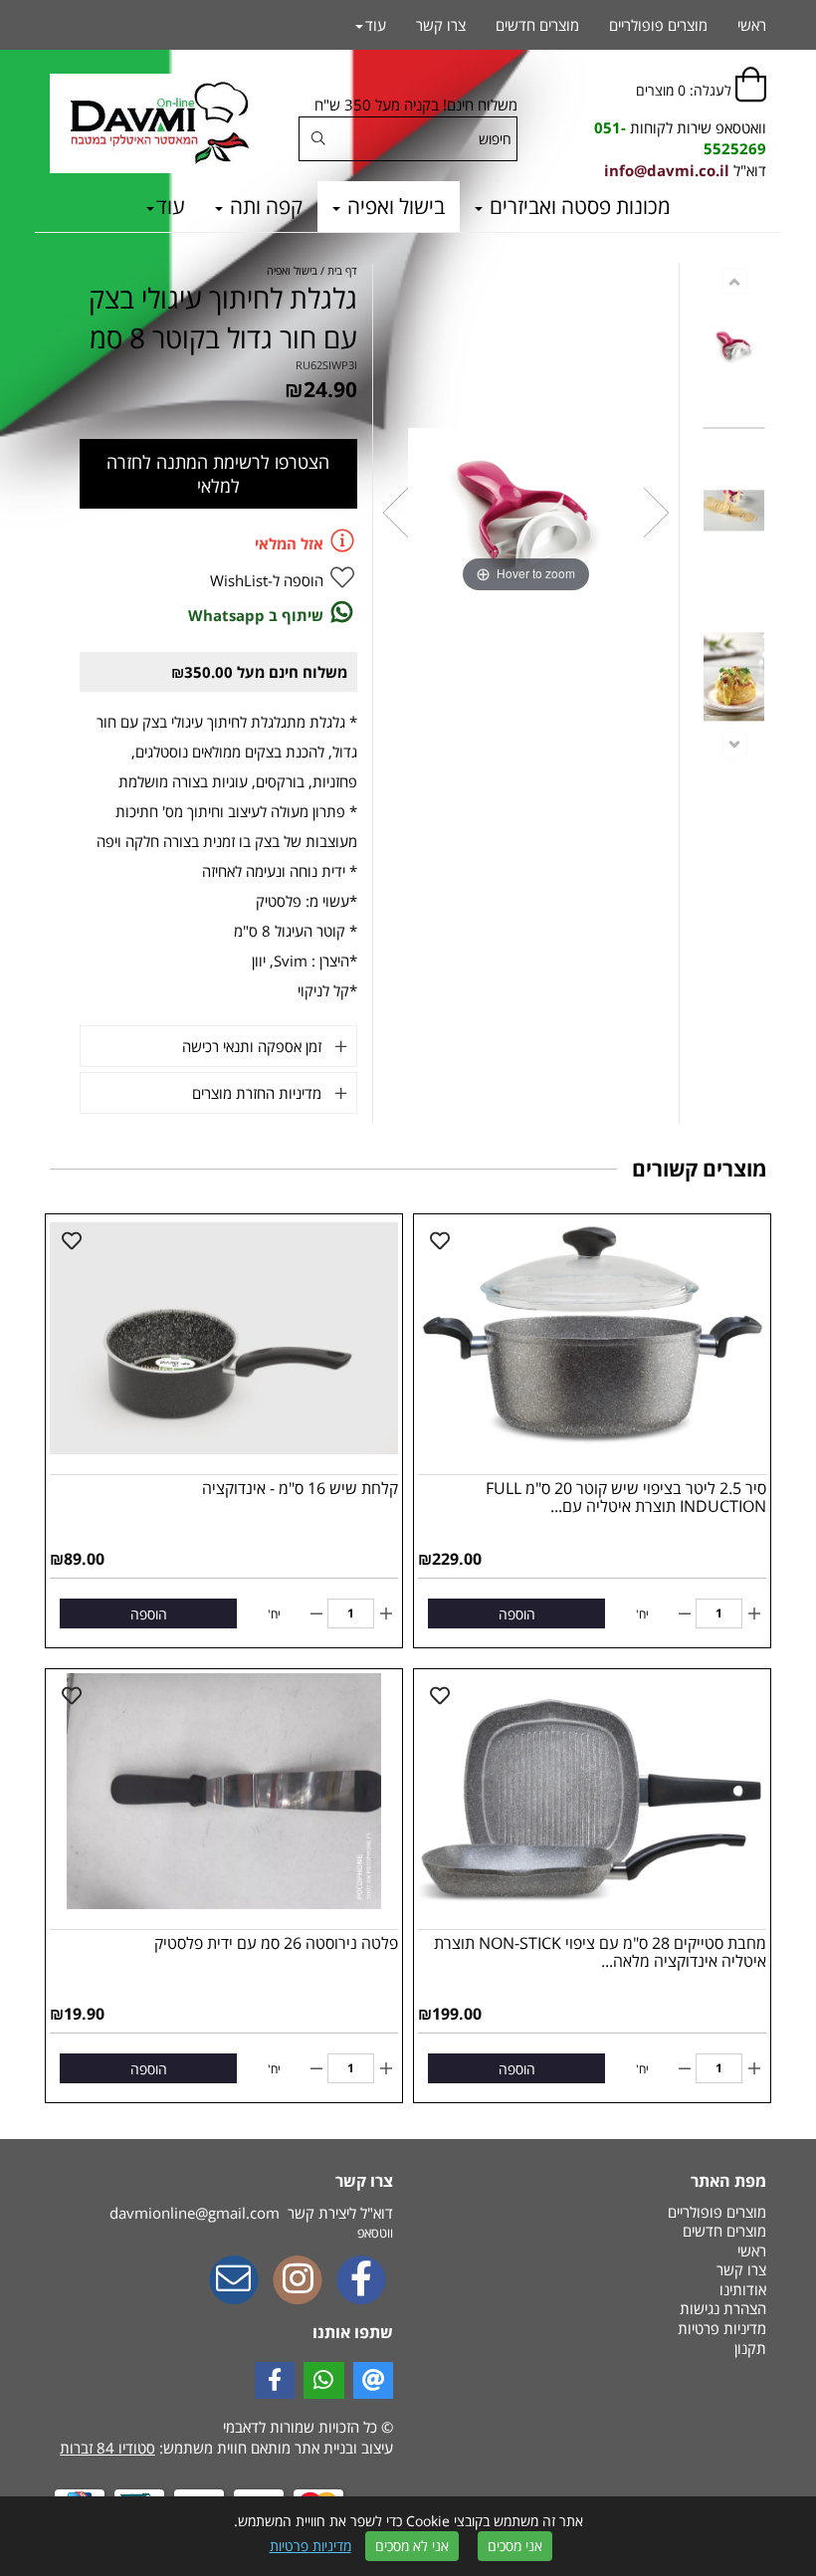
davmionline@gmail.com (195, 2213)
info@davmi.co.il (667, 170)
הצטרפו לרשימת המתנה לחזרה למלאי (218, 474)
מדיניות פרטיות (310, 2546)
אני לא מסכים (412, 2546)
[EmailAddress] (234, 2281)
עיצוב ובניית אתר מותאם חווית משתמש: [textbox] (226, 2448)
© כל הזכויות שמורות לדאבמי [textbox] (306, 2427)
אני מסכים (515, 2546)
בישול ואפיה (394, 206)
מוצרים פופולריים (658, 25)
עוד (171, 206)
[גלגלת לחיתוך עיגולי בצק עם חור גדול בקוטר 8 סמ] (734, 347)
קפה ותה (264, 206)
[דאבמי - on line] (159, 123)
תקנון (750, 2348)
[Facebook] (361, 2281)
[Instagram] (298, 2281)
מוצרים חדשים (537, 25)
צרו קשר (441, 25)
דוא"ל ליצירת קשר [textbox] (251, 2213)
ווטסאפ (375, 2233)
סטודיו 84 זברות (107, 2448)
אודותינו (743, 2289)
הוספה (517, 1614)
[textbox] (657, 139)
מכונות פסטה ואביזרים (578, 206)
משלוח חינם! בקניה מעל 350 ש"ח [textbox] (416, 105)
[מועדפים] (440, 1241)
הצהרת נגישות (723, 2308)
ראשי (752, 25)
